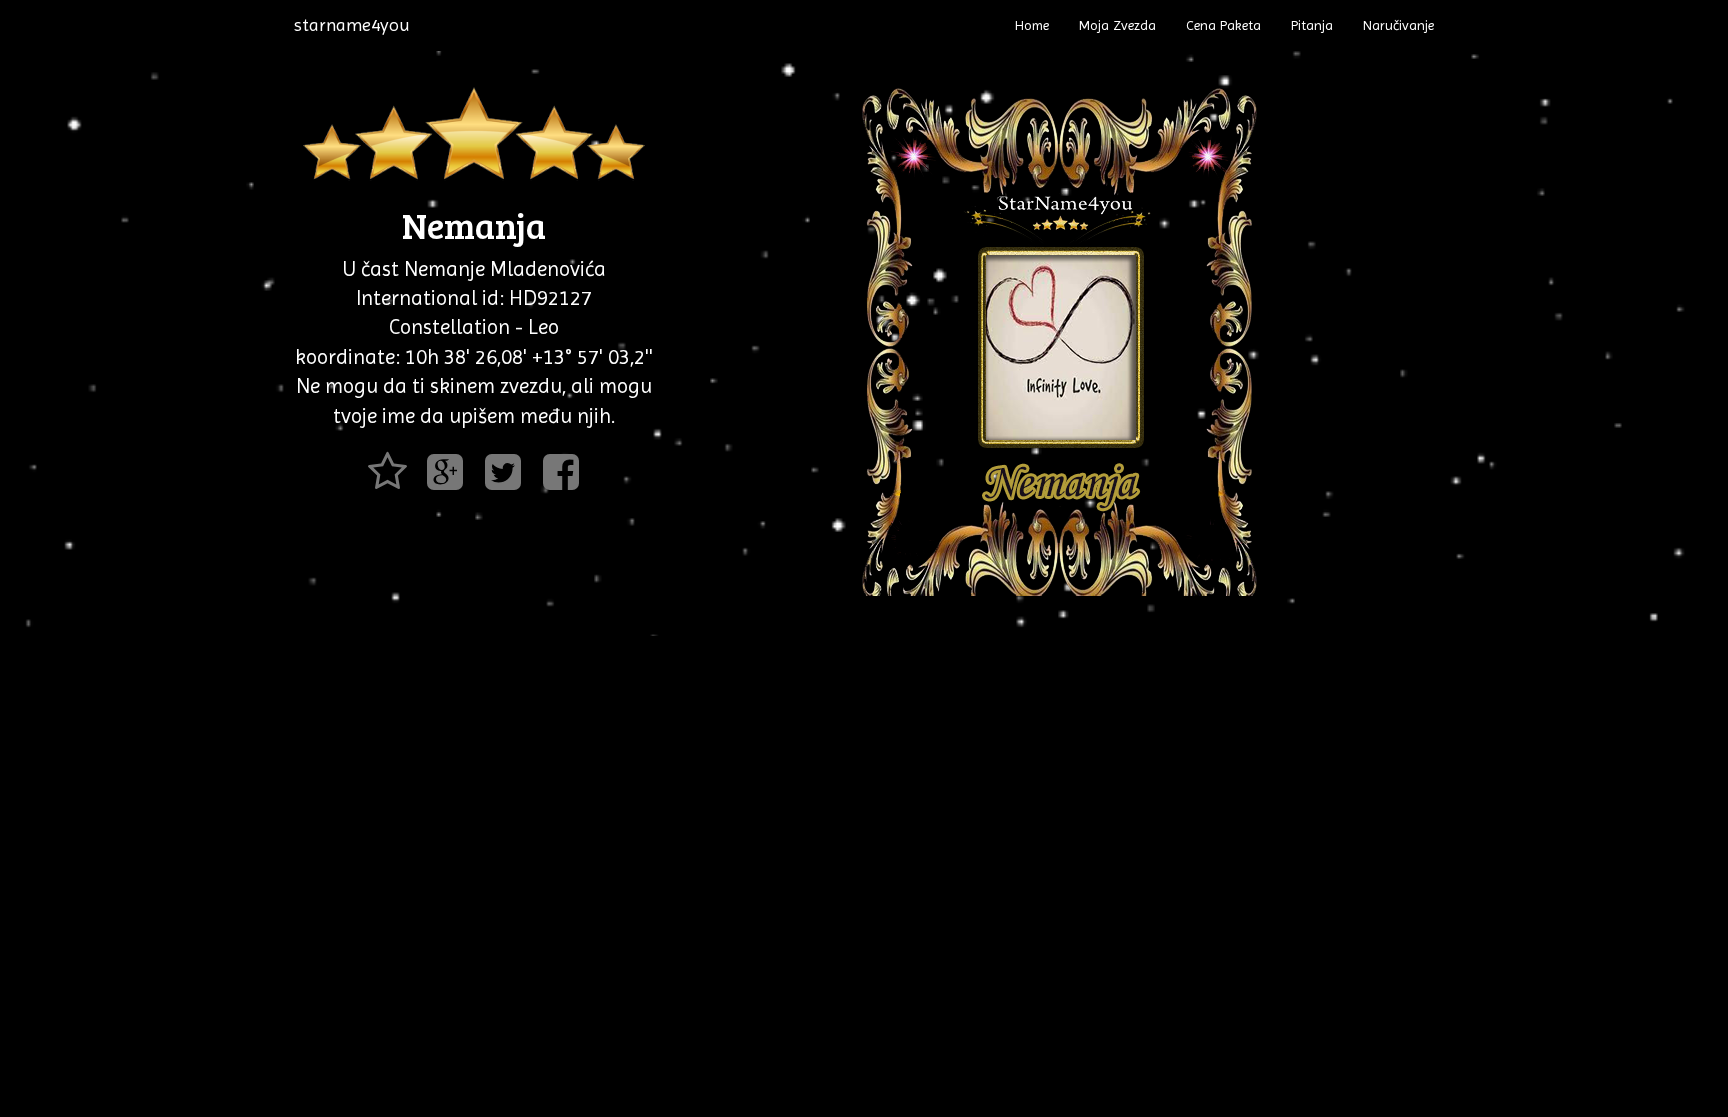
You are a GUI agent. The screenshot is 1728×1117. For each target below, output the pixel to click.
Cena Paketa (1223, 25)
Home (1032, 25)
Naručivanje (1398, 25)
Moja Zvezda (1117, 25)
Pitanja (1312, 25)
